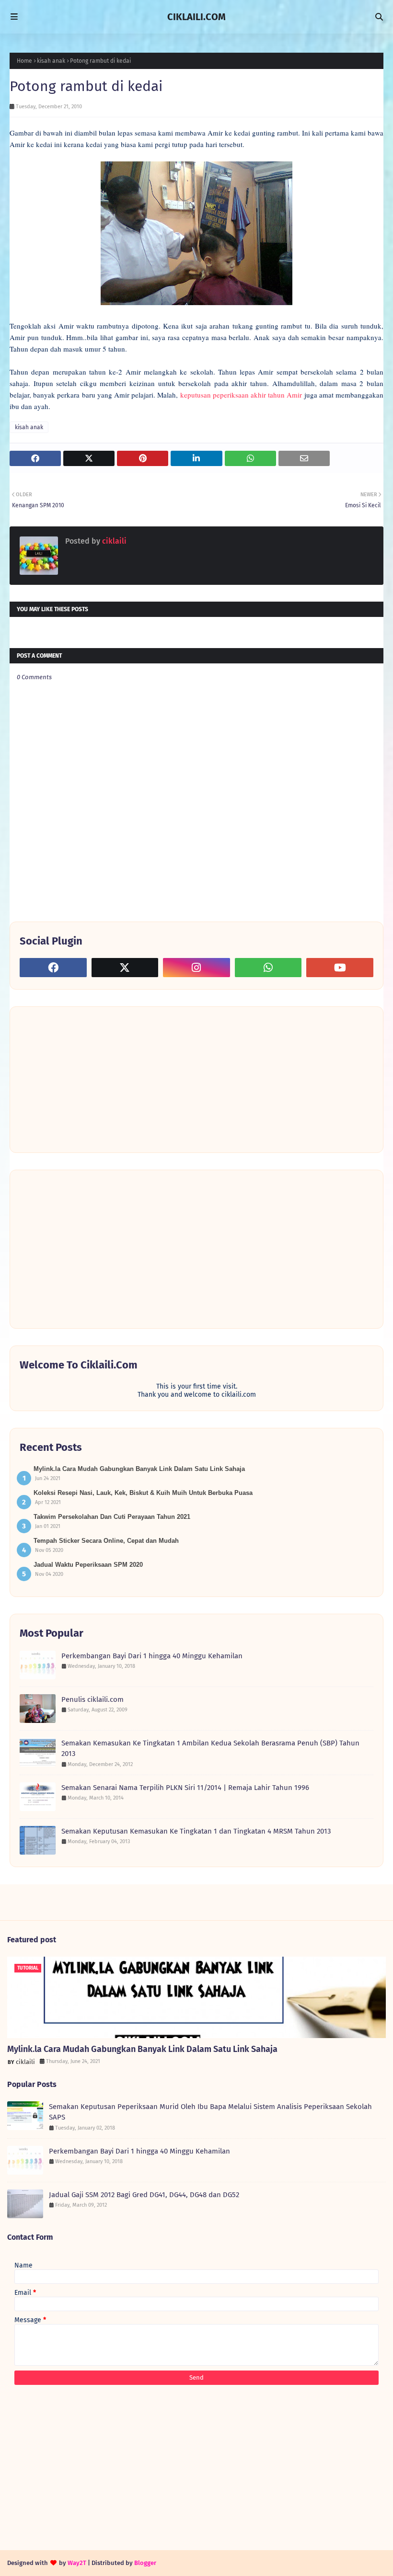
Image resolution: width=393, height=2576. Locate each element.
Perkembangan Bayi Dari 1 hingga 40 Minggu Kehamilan (152, 1656)
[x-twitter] (125, 968)
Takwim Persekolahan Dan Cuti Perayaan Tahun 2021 (112, 1517)
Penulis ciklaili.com (92, 1699)
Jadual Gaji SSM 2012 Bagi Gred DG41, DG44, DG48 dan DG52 (144, 2195)
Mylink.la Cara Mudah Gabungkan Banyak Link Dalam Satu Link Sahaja (139, 1469)
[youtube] (340, 968)
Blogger (145, 2563)
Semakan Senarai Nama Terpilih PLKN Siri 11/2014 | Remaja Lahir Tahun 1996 (185, 1788)
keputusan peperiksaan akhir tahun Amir (241, 395)
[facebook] (53, 968)
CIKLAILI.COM (196, 17)
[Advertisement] (92, 1079)
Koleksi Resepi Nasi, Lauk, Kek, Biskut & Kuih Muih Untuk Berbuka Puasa (143, 1493)
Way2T (77, 2563)
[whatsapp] (268, 968)
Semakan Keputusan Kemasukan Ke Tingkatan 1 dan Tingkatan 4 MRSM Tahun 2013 (196, 1831)
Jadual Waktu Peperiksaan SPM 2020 (88, 1565)
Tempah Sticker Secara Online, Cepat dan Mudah (106, 1541)
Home (24, 61)
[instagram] (196, 968)
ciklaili (113, 541)
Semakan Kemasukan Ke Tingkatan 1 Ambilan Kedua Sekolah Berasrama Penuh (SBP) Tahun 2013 (210, 1749)
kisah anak (51, 61)
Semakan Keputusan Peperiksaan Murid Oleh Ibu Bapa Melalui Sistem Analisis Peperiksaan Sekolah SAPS (210, 2112)
